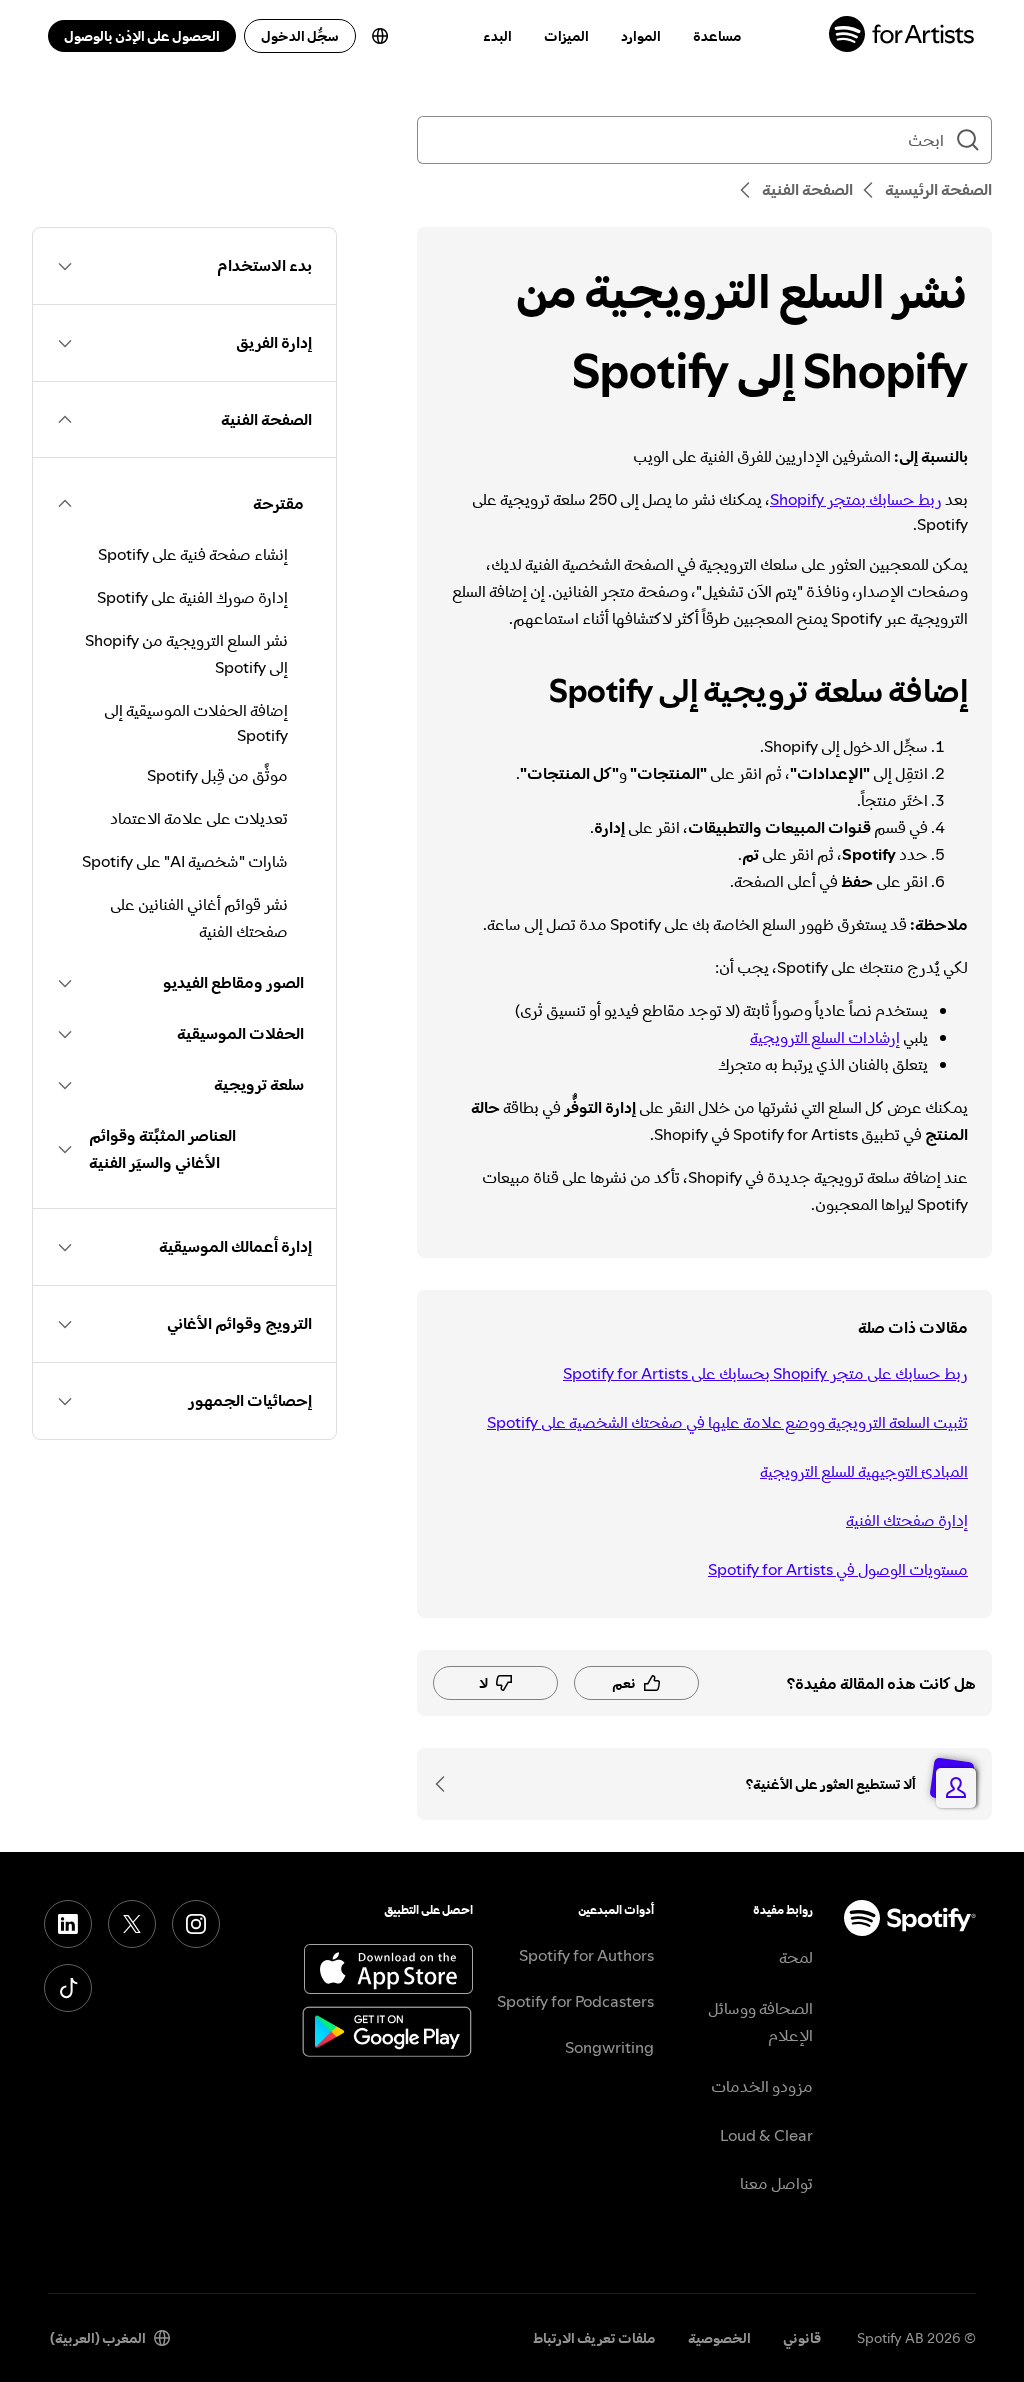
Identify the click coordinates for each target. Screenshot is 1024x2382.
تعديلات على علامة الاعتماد (199, 818)
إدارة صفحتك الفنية (907, 1520)
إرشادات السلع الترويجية (825, 1037)
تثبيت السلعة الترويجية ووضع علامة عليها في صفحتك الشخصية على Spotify (727, 1422)
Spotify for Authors (586, 1955)
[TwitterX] (132, 1924)
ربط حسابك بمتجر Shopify (856, 499)
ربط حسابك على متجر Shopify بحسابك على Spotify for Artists (765, 1373)
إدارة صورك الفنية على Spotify (192, 597)
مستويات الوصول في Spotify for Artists (838, 1569)
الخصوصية (719, 2338)
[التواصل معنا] (447, 1784)
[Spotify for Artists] (902, 36)
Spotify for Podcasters (575, 2001)
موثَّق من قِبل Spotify (217, 775)
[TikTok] (68, 1988)
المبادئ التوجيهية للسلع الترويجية (864, 1471)
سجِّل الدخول (300, 36)
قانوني (802, 2338)
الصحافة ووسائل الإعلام (760, 2021)
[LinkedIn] (68, 1924)
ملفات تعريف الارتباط (594, 2338)
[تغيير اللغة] (380, 36)
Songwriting (609, 2047)
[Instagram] (196, 1924)
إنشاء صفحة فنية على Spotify (193, 554)
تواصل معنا (776, 2183)
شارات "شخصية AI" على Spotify (185, 861)
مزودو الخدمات (762, 2086)
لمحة (796, 1957)
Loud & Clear (766, 2135)
